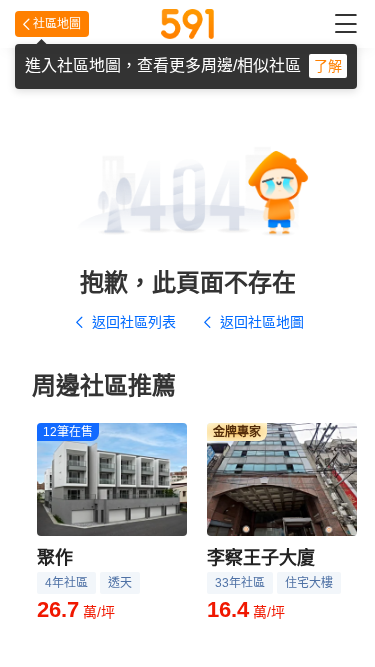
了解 (328, 66)
